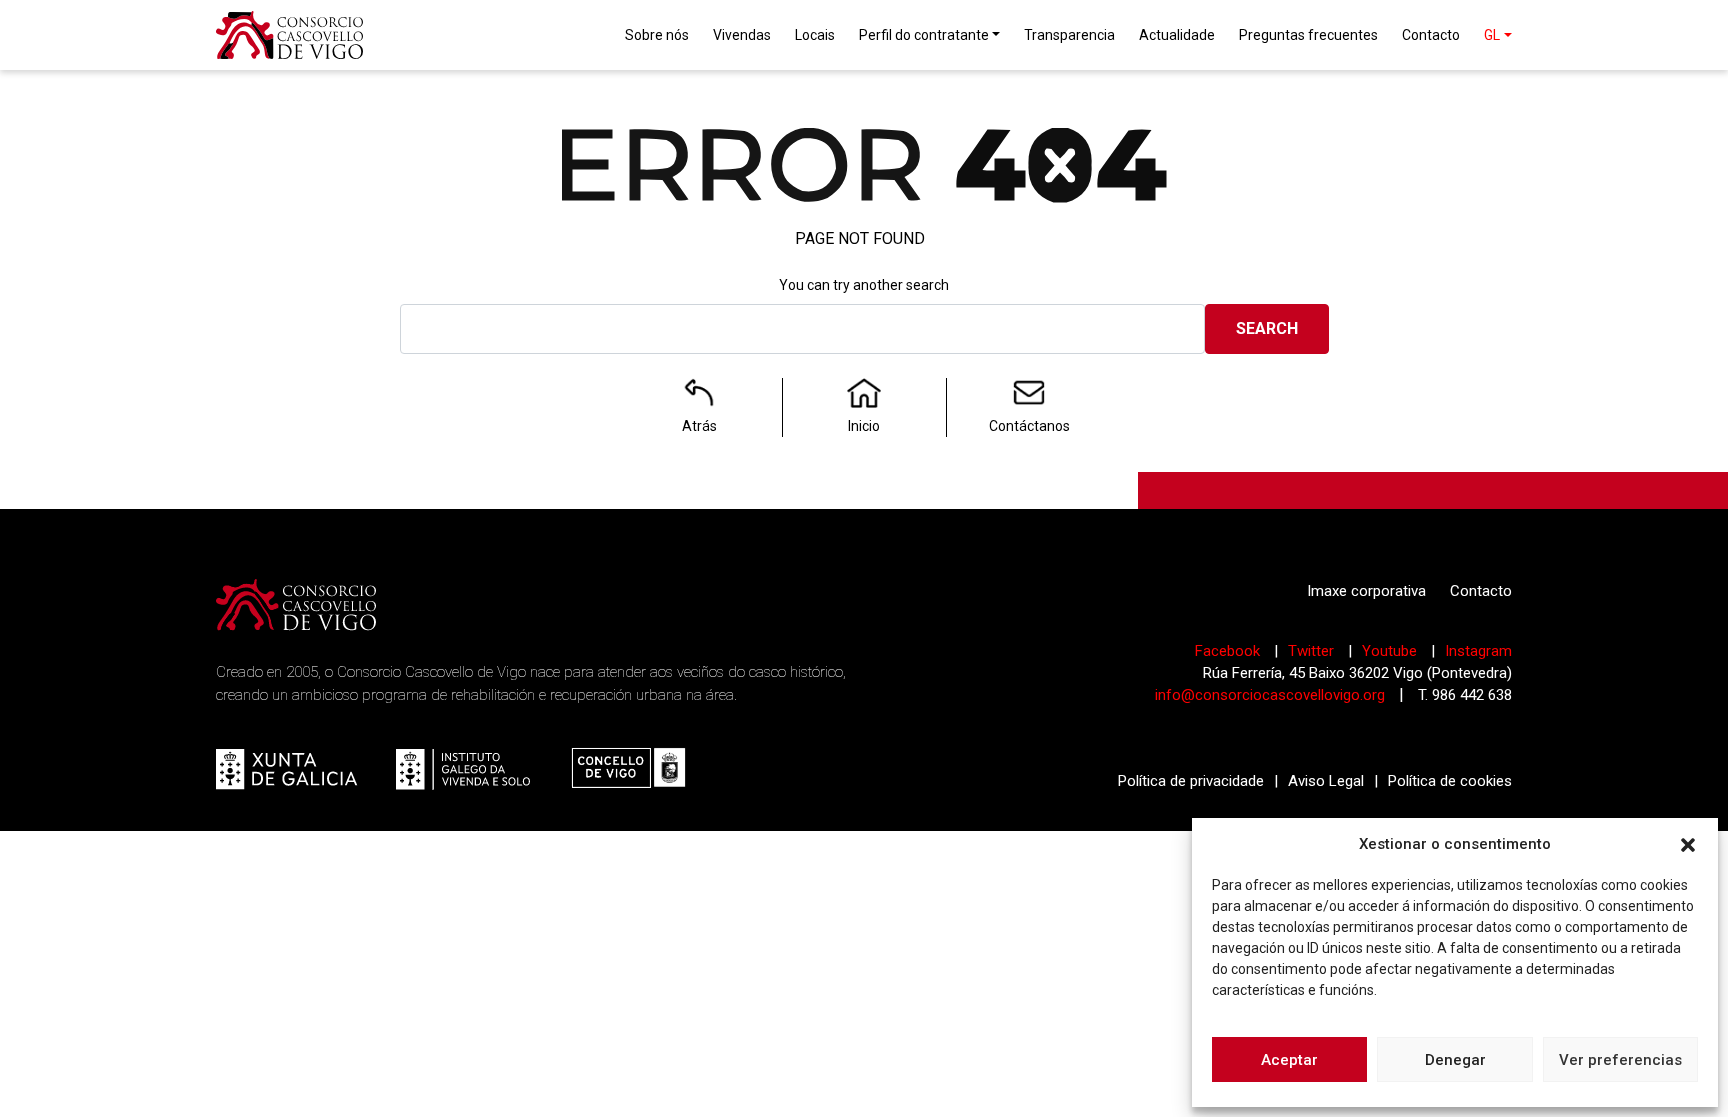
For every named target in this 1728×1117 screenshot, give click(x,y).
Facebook (1229, 651)
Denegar (1455, 1060)
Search (1267, 328)
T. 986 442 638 (1465, 695)
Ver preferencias (1620, 1060)
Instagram (1478, 651)
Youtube (1391, 651)
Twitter (1313, 651)
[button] (1688, 844)
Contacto (1481, 591)
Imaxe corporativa (1366, 591)
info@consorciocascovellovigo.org (1270, 695)
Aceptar (1289, 1060)
